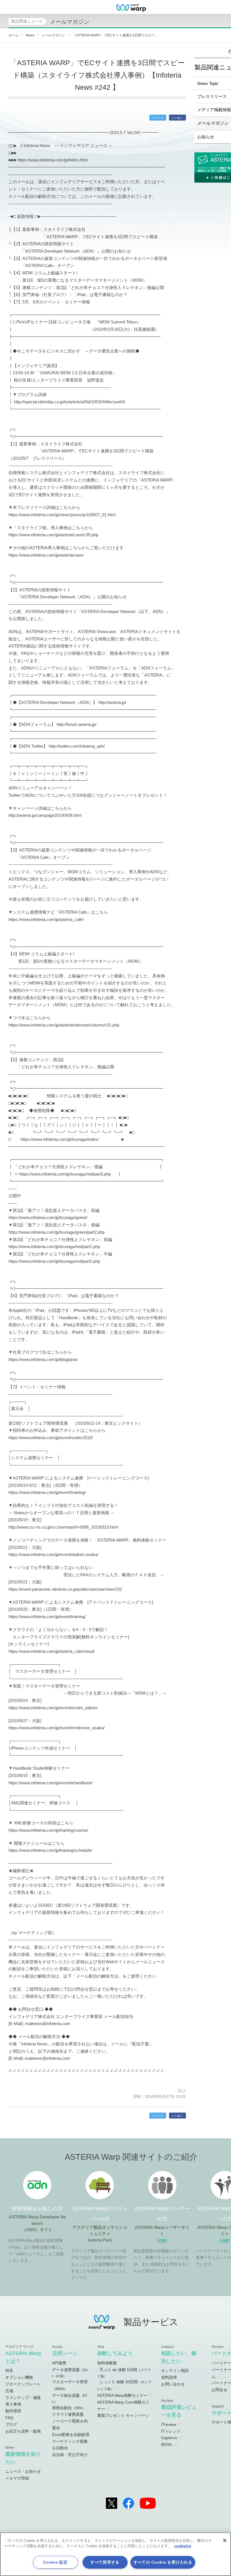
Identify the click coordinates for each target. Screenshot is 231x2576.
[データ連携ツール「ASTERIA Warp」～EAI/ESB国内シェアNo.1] (131, 7)
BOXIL (167, 2444)
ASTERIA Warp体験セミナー (122, 2395)
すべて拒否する (105, 2562)
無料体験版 (107, 2363)
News (30, 35)
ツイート (158, 118)
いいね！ (177, 118)
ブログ (11, 2424)
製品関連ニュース (27, 21)
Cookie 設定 (55, 2562)
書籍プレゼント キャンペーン (123, 2415)
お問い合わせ (173, 2384)
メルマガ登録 (17, 2478)
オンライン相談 (175, 2371)
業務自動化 (69, 2408)
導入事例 (13, 2404)
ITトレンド (171, 2431)
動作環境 (13, 2411)
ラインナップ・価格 (23, 2398)
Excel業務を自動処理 (71, 2435)
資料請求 (169, 2377)
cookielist (183, 2546)
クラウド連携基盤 (68, 2414)
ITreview (169, 2424)
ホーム (14, 35)
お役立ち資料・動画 (23, 2431)
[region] (115, 2554)
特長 (9, 2371)
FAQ (9, 2418)
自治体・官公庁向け (70, 2455)
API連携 (59, 2363)
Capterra (169, 2438)
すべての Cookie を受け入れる (163, 2562)
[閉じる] (225, 2540)
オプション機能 (19, 2377)
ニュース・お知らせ (23, 2471)
